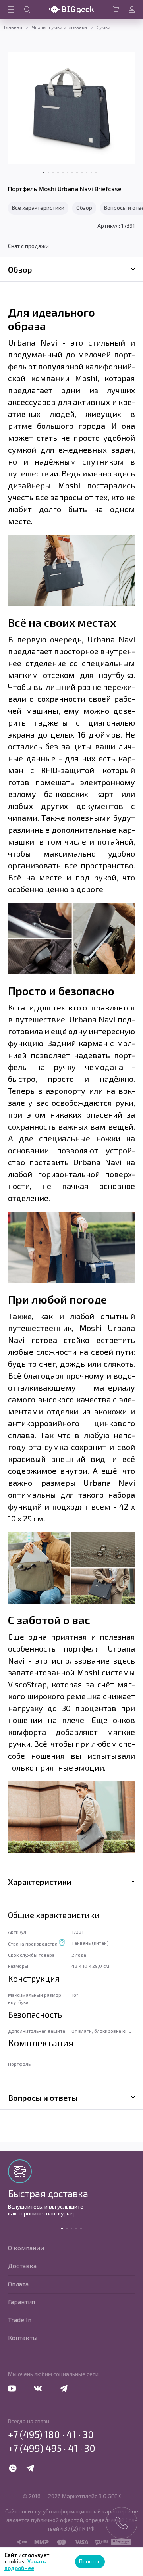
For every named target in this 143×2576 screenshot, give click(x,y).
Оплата (18, 2284)
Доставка (22, 2266)
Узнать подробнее (25, 2564)
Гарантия (21, 2302)
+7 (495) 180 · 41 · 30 (51, 2434)
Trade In (20, 2320)
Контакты (23, 2337)
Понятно (90, 2561)
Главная (13, 27)
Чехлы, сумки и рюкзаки (59, 27)
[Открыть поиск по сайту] (27, 10)
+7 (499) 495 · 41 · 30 (52, 2448)
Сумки (103, 27)
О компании (26, 2248)
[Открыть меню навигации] (11, 10)
